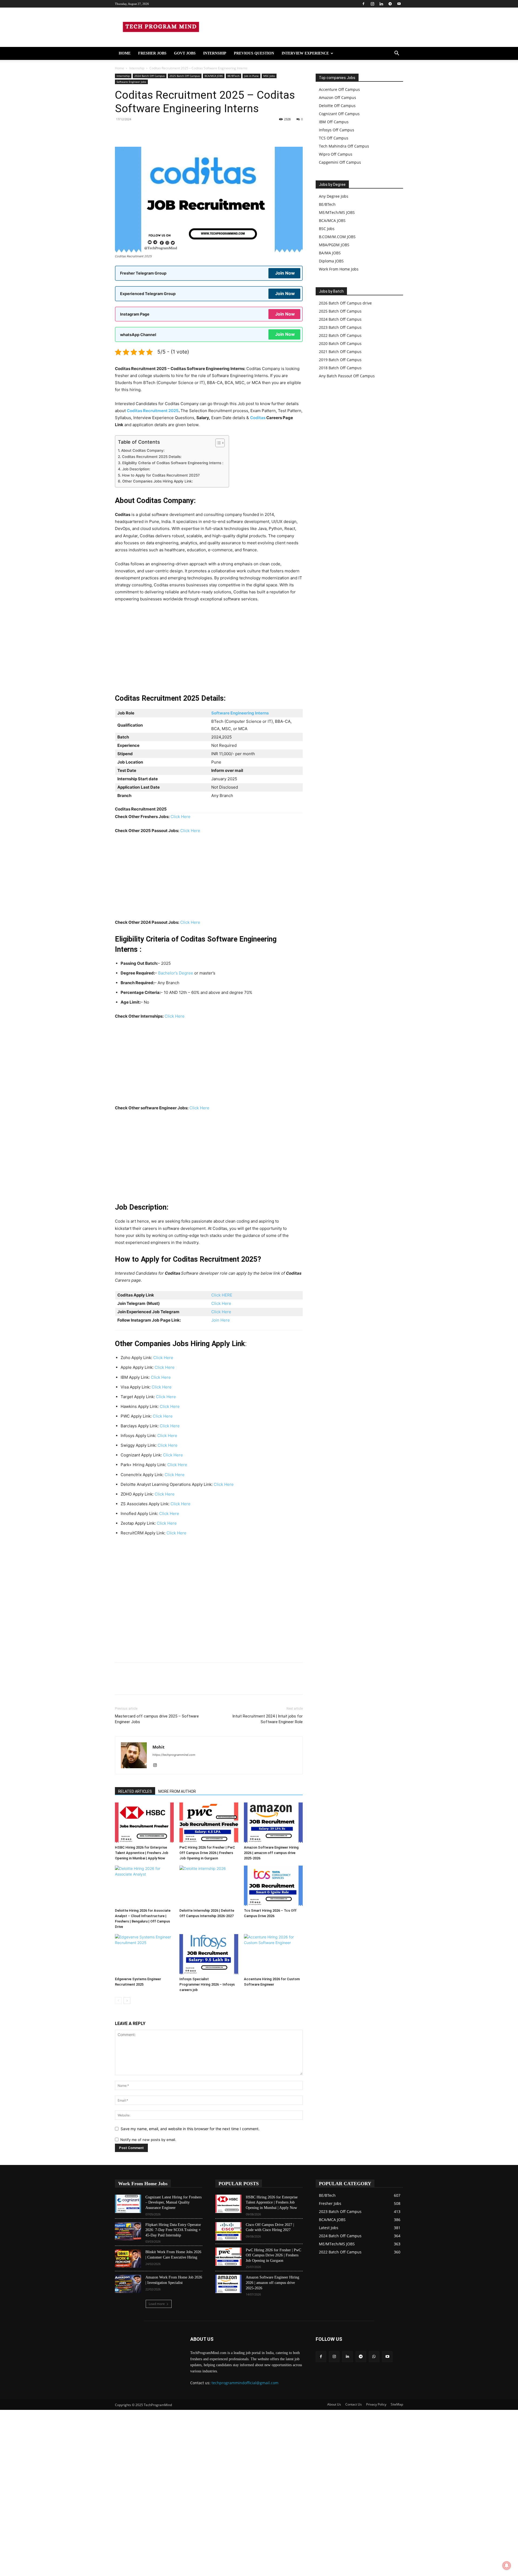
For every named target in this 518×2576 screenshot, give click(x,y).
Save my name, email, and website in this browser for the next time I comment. (190, 2129)
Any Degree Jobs (334, 196)
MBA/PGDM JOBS (334, 245)
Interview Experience (305, 53)
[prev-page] (118, 2001)
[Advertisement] (209, 647)
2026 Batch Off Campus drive (345, 303)
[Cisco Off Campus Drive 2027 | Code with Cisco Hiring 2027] (228, 2231)
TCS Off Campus (334, 138)
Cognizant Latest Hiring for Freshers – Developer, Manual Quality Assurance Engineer (173, 2202)
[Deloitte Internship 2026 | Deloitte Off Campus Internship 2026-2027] (209, 1886)
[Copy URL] (120, 131)
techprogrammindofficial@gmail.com (245, 2383)
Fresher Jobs (152, 53)
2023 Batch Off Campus (340, 327)
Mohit (159, 1747)
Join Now (285, 273)
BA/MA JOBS (330, 253)
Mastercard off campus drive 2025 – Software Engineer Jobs (157, 1719)
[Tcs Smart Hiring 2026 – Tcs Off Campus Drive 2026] (273, 1886)
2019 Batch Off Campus (340, 360)
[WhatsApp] (158, 131)
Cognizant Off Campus (339, 114)
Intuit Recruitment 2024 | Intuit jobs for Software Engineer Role (267, 1719)
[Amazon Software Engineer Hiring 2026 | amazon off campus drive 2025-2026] (273, 1823)
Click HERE (222, 1295)
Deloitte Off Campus (337, 106)
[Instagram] (372, 4)
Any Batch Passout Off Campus (347, 376)
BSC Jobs (327, 229)
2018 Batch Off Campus (340, 368)
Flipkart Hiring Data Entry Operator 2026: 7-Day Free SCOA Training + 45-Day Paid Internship (173, 2230)
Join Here (221, 1320)
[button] (397, 54)
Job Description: (136, 469)
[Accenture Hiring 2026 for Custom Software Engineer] (273, 1954)
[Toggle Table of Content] (217, 443)
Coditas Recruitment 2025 (153, 411)
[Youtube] (399, 4)
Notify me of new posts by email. (148, 2140)
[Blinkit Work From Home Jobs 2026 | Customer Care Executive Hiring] (128, 2259)
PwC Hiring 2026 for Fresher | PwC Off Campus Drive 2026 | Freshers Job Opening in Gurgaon (207, 1853)
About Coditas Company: (143, 450)
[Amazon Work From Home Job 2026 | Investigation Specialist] (128, 2284)
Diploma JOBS (331, 261)
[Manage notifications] (507, 2565)
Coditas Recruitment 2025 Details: (152, 457)
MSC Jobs (269, 76)
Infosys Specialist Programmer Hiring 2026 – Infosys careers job (207, 1984)
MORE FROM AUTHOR (177, 1791)
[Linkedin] (381, 4)
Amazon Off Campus (338, 98)
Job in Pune (251, 76)
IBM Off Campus (334, 122)
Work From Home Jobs (339, 269)
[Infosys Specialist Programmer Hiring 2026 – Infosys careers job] (209, 1954)
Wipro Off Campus (336, 154)
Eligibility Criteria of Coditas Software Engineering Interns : (173, 463)
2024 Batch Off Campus (150, 76)
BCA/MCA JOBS (214, 76)
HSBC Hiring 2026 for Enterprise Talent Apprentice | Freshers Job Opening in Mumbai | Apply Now (142, 1853)
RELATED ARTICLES (135, 1791)
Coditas (258, 418)
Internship (215, 53)
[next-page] (127, 2001)
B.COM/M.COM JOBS (337, 237)
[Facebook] (363, 4)
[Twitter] (182, 131)
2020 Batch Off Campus (340, 343)
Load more (157, 2304)
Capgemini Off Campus (340, 162)
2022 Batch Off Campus (340, 335)
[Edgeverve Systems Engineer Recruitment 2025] (144, 1954)
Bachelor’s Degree (176, 973)
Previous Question (254, 53)
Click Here (180, 817)
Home (125, 53)
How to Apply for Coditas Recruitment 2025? (161, 475)
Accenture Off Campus (339, 89)
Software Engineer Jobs (131, 82)
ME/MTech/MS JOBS (337, 212)
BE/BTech (234, 76)
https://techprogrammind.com (174, 1755)
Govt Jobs (185, 53)
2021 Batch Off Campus (340, 352)
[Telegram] (390, 4)
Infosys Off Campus (337, 130)
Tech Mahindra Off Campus (344, 146)
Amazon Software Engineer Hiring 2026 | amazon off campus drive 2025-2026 (271, 1853)
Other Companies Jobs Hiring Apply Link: (158, 481)
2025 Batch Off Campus (185, 76)
